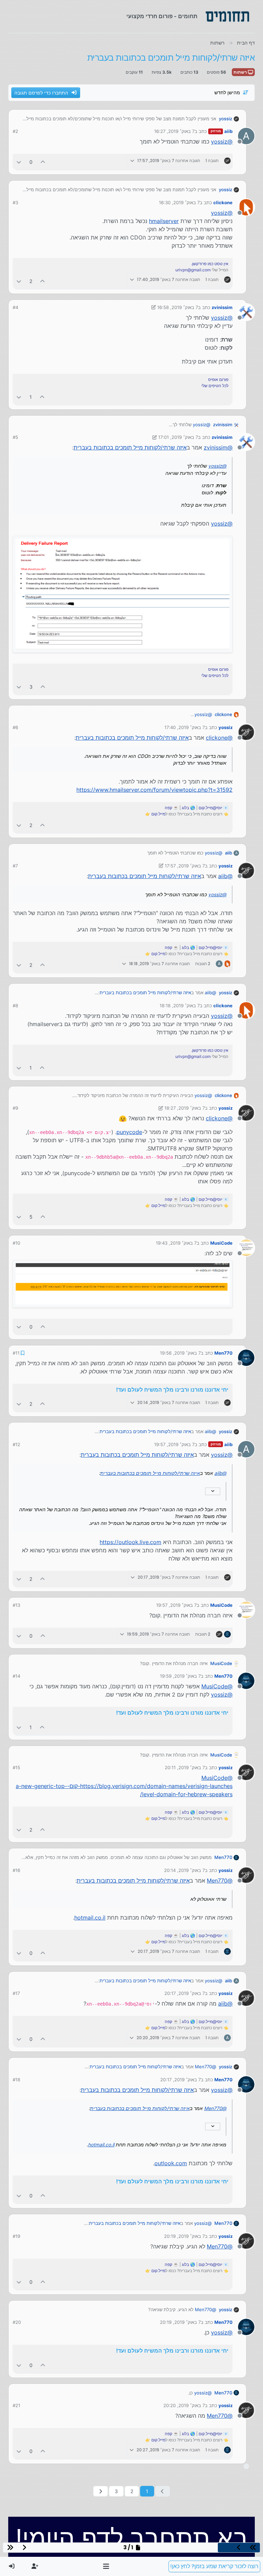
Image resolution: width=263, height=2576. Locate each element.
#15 (16, 1767)
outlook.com (171, 2163)
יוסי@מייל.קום (210, 808)
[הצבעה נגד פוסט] (19, 162)
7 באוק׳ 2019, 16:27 (174, 131)
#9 (15, 1108)
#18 (16, 2080)
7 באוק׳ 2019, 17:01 (178, 437)
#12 (16, 1444)
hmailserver (164, 221)
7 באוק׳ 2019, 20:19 (184, 2236)
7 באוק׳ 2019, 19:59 (180, 1676)
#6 (15, 727)
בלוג (185, 808)
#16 (16, 1870)
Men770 (223, 1353)
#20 (17, 2322)
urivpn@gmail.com (193, 270)
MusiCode (221, 1243)
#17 (16, 1993)
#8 (15, 1006)
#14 (16, 1676)
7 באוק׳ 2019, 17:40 (185, 727)
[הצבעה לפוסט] (43, 162)
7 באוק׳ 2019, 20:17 (185, 1993)
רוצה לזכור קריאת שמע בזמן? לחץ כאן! (214, 2566)
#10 (16, 1243)
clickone (223, 202)
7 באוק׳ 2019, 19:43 (176, 1243)
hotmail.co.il (90, 1918)
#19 (16, 2236)
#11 (16, 1353)
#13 (16, 1605)
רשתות (241, 72)
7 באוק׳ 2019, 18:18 (180, 1006)
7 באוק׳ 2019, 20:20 (184, 2405)
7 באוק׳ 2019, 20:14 (184, 1870)
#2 (15, 131)
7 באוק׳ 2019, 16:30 (179, 202)
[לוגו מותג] (227, 16)
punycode (129, 1132)
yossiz (226, 119)
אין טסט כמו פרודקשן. (210, 264)
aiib (228, 131)
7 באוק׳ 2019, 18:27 (185, 1108)
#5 (15, 437)
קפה (168, 808)
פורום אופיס (218, 379)
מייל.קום (158, 814)
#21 (16, 2405)
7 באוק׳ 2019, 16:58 (178, 307)
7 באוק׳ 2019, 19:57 (174, 1444)
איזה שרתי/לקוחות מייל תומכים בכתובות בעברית (130, 447)
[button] (106, 2566)
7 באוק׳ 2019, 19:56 (180, 1353)
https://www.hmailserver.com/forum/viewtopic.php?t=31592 (154, 790)
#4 (15, 307)
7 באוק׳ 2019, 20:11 (185, 1767)
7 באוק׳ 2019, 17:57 (185, 866)
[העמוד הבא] (101, 2491)
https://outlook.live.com (130, 1542)
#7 (15, 866)
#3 (15, 202)
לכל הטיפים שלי (215, 386)
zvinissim (222, 307)
